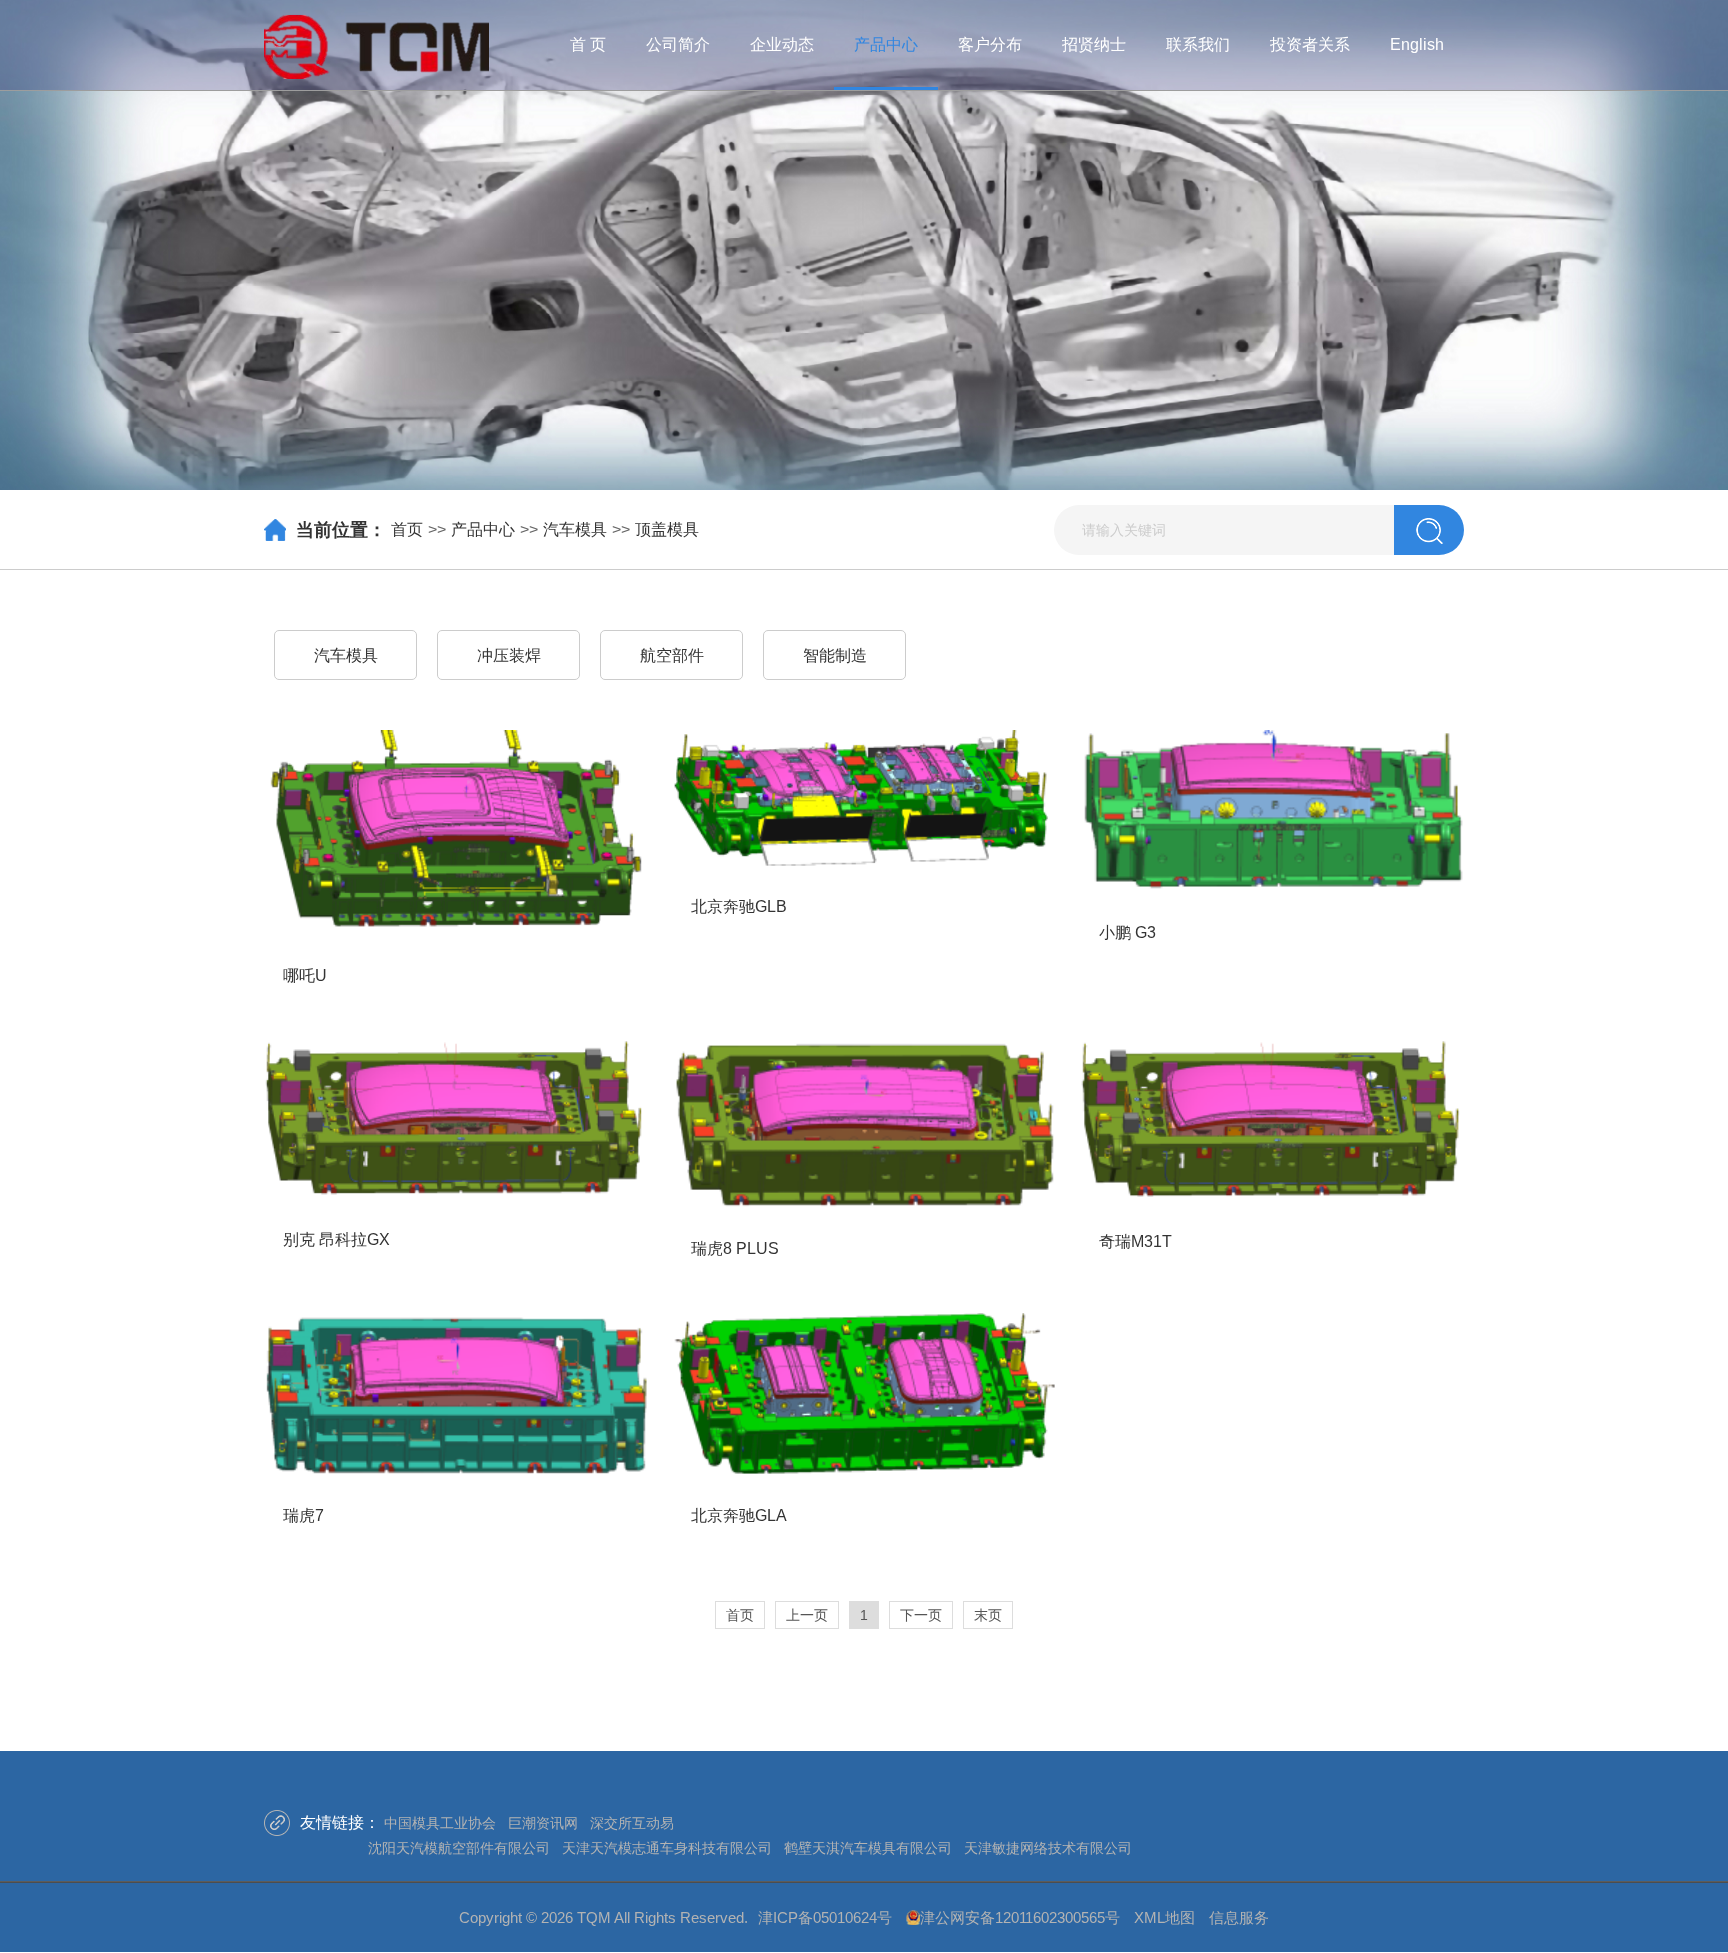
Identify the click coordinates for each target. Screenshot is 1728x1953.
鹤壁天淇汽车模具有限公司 (868, 1848)
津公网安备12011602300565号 (1020, 1917)
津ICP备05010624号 (825, 1917)
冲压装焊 (509, 655)
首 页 (588, 44)
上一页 (807, 1615)
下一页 (921, 1615)
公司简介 (678, 44)
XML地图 (1164, 1917)
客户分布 (990, 44)
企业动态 (782, 44)
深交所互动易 (632, 1823)
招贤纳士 (1094, 44)
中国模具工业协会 (440, 1823)
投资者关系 (1310, 44)
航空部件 (672, 655)
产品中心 (886, 44)
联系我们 (1198, 44)
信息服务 (1239, 1917)
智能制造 (835, 655)
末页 (988, 1615)
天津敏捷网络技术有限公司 (1048, 1848)
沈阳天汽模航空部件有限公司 (459, 1848)
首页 (407, 529)
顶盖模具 (667, 529)
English (1417, 44)
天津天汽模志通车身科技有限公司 (667, 1848)
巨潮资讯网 (543, 1823)
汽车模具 (575, 529)
